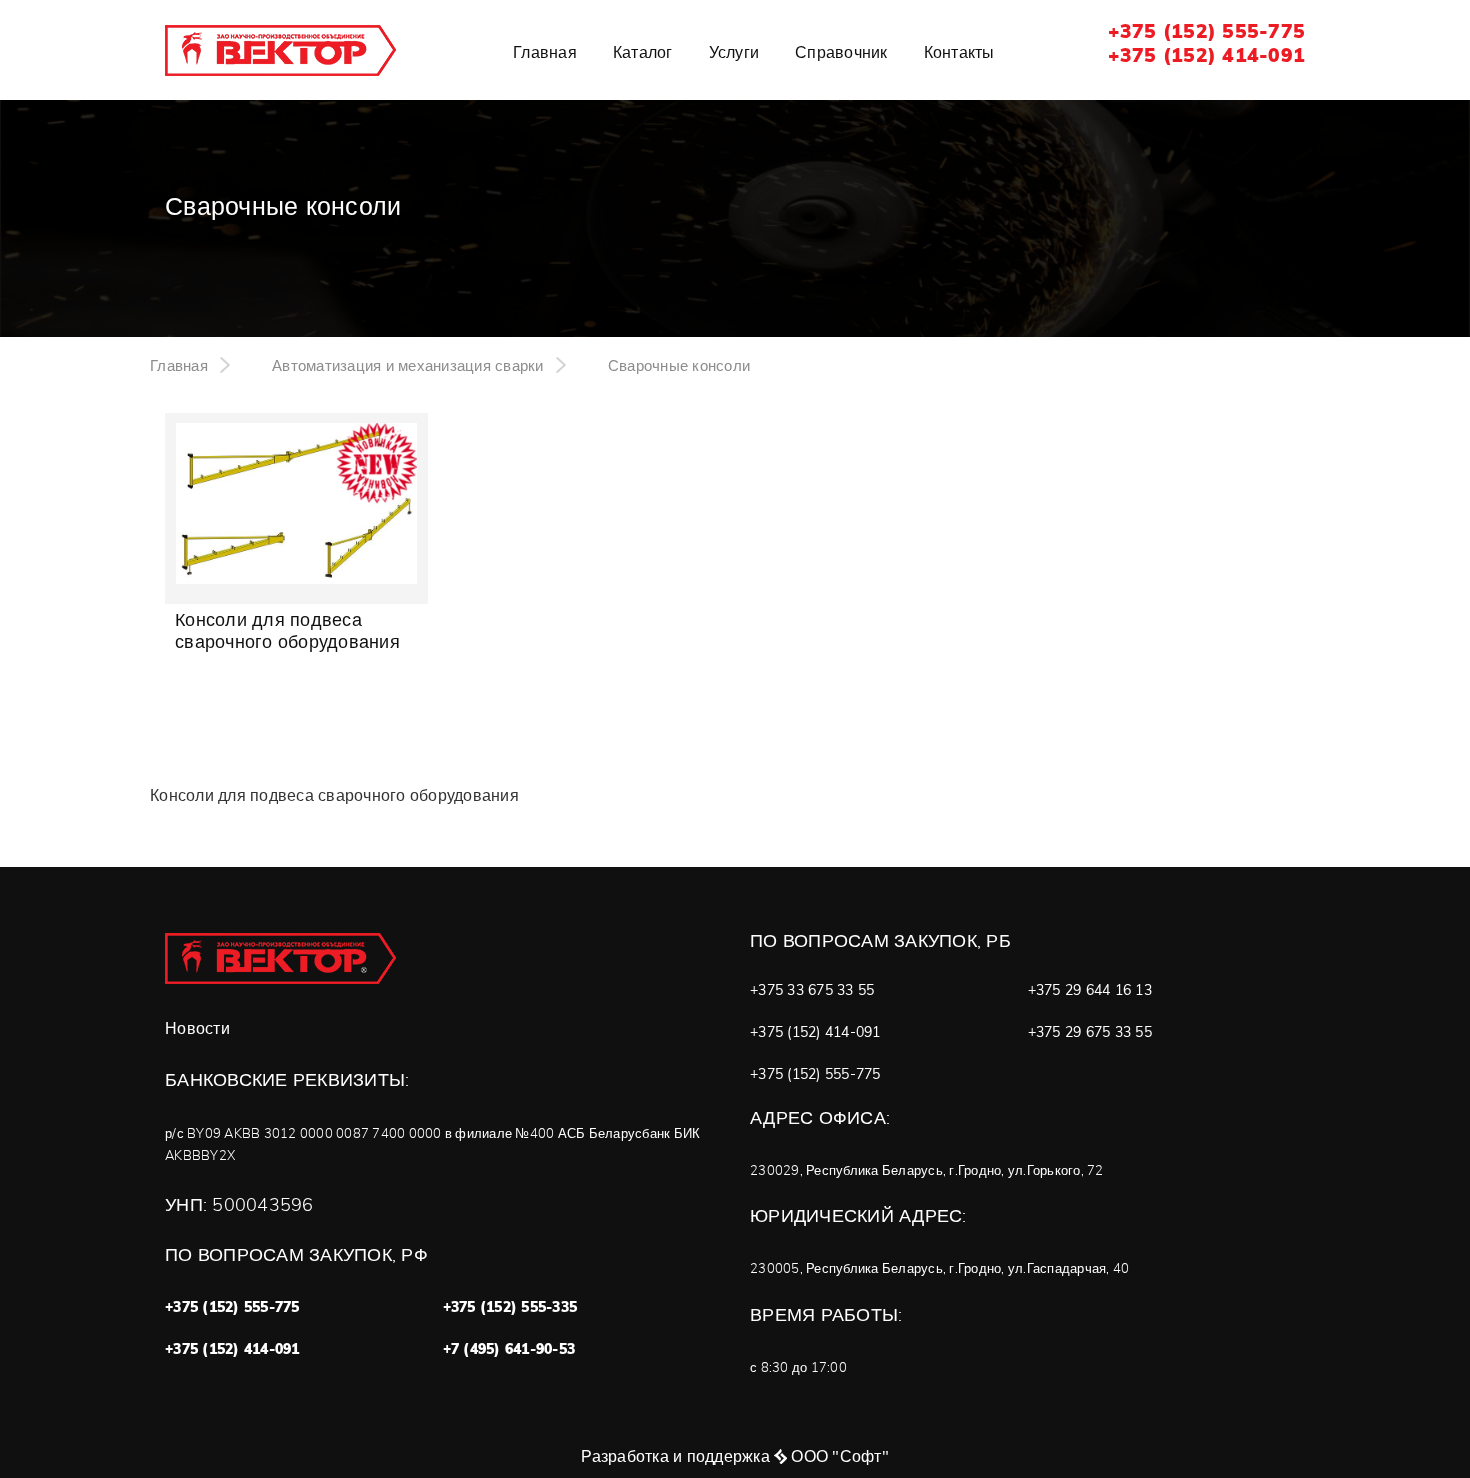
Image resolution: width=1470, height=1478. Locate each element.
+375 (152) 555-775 (1207, 31)
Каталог (643, 52)
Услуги (734, 52)
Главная (545, 52)
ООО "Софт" (840, 1456)
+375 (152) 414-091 (1207, 55)
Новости (197, 1029)
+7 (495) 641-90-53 (509, 1349)
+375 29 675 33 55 (1090, 1032)
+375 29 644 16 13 (1090, 990)
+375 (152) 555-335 (510, 1307)
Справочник (841, 52)
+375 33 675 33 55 (812, 990)
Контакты (959, 52)
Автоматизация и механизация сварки (408, 365)
